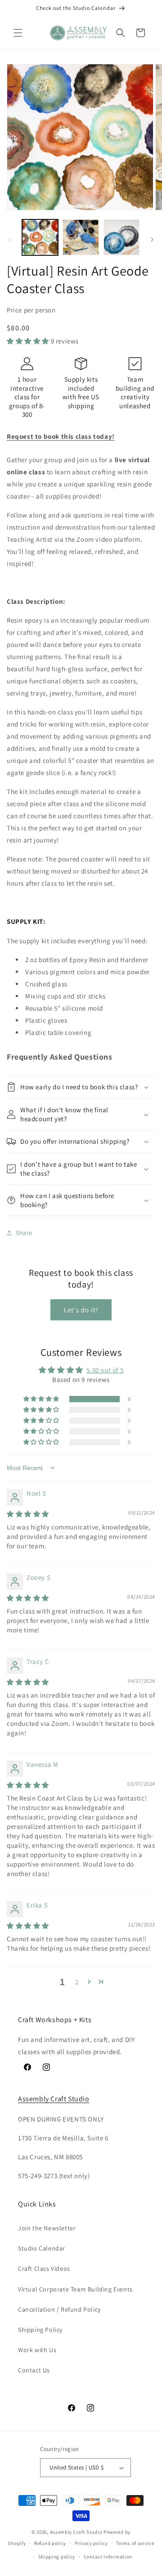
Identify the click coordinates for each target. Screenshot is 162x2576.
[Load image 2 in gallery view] (81, 237)
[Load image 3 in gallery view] (121, 237)
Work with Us (37, 2350)
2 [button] (77, 1982)
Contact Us (34, 2370)
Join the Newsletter (47, 2228)
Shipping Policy (40, 2330)
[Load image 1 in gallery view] (40, 237)
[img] (28, 1514)
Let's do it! (81, 1310)
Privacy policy (91, 2543)
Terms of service (135, 2543)
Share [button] (24, 1233)
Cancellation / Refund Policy (59, 2309)
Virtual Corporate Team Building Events (75, 2289)
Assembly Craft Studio (54, 2099)
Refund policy (50, 2543)
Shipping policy (57, 2557)
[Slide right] (152, 240)
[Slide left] (10, 240)
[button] (18, 33)
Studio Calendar (42, 2248)
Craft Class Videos (44, 2268)
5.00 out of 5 (105, 1370)
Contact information (108, 2557)
